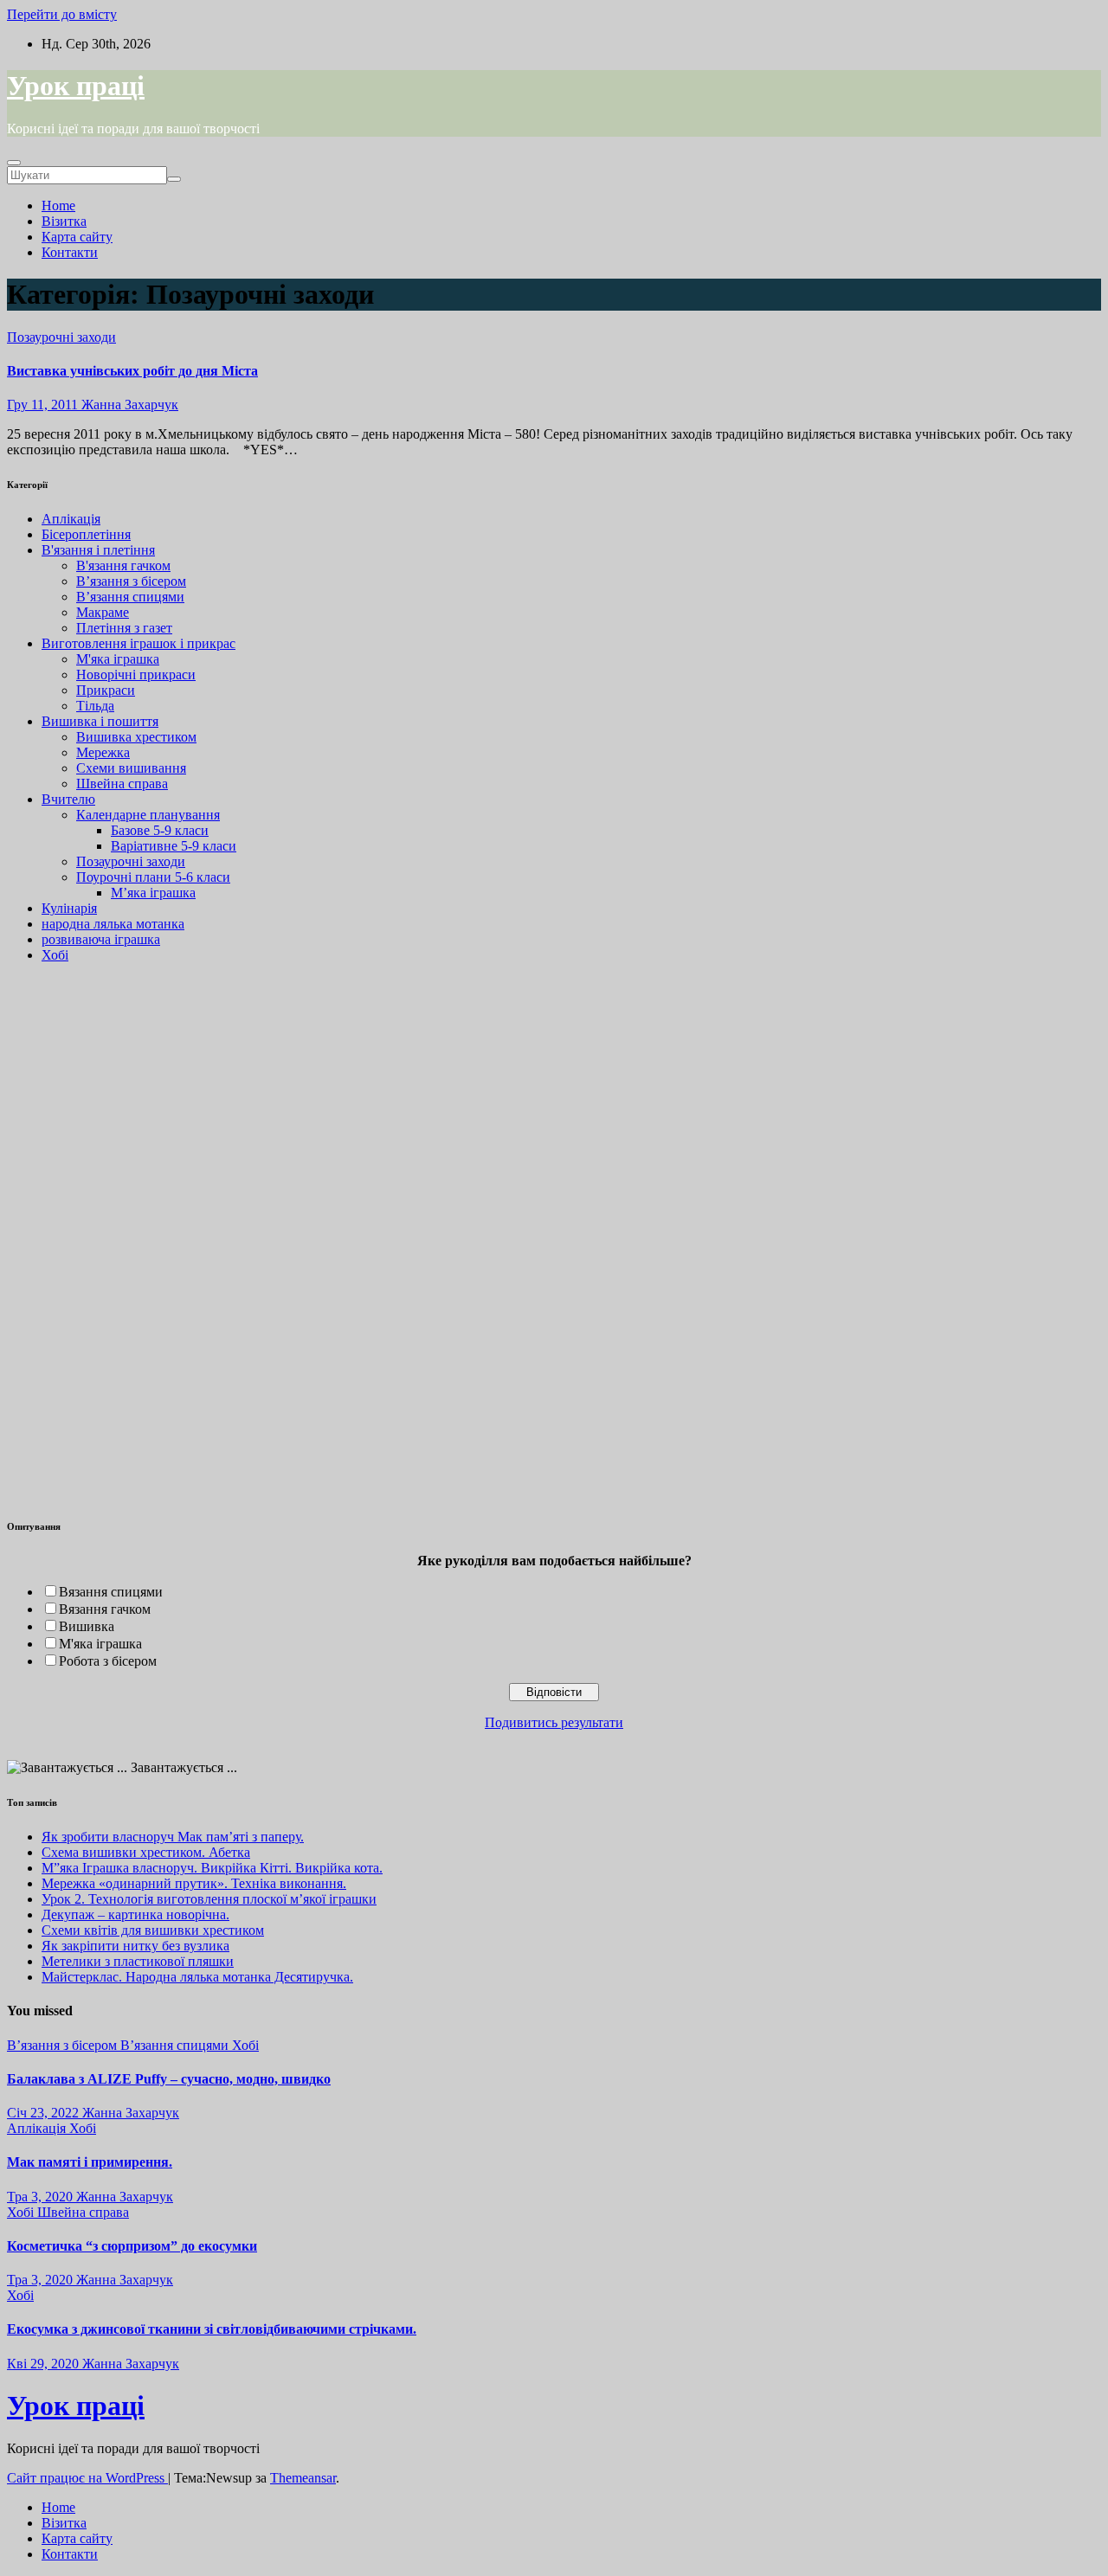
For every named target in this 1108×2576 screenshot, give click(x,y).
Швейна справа (122, 784)
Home (58, 206)
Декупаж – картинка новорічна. (135, 1914)
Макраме (103, 612)
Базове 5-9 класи (160, 830)
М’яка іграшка (153, 893)
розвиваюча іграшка (101, 939)
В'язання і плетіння (98, 550)
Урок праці (76, 86)
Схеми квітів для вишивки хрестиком (153, 1930)
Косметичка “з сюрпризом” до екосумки (132, 2246)
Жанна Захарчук (128, 405)
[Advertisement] (59, 1237)
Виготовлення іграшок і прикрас (138, 643)
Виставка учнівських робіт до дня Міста (132, 371)
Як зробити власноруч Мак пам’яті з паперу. (173, 1837)
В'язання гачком (123, 565)
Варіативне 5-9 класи (174, 846)
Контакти (70, 252)
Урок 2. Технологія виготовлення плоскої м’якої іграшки (209, 1899)
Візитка (64, 221)
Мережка (103, 752)
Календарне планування (148, 815)
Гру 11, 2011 (42, 405)
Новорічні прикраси (136, 675)
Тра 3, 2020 (40, 2197)
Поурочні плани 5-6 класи (153, 877)
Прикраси (106, 690)
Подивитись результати (554, 1722)
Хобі (55, 955)
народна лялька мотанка (113, 924)
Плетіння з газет (124, 628)
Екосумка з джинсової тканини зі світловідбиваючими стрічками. (212, 2329)
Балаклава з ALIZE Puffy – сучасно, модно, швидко (169, 2079)
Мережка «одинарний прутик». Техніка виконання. (194, 1883)
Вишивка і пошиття (100, 721)
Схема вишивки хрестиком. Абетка (146, 1852)
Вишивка (87, 1626)
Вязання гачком (105, 1609)
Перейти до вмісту (62, 14)
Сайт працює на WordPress (87, 2478)
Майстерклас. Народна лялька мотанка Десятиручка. (197, 1977)
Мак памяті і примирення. (90, 2162)
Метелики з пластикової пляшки (138, 1961)
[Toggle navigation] (14, 163)
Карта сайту (77, 237)
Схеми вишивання (131, 768)
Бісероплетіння (86, 534)
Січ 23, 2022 (43, 2113)
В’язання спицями (130, 597)
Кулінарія (69, 908)
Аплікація (71, 519)
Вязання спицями (111, 1592)
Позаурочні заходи (61, 337)
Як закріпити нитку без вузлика (135, 1946)
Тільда (95, 706)
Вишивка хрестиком (136, 737)
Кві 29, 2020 (43, 2364)
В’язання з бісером (131, 581)
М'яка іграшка (118, 659)
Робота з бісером (108, 1661)
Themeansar (303, 2478)
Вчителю (68, 799)
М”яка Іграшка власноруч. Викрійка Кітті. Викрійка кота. (212, 1868)
